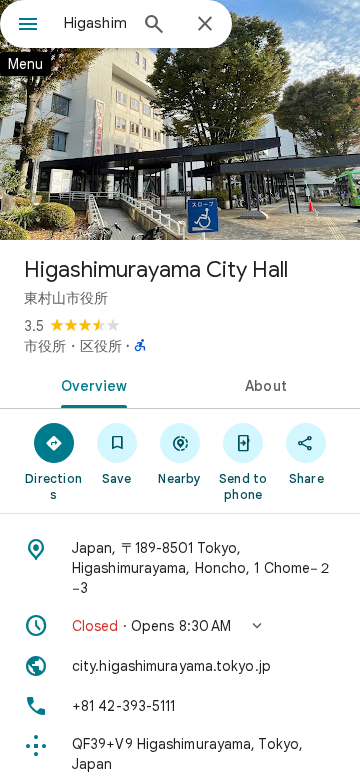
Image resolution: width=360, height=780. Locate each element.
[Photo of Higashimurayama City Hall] (180, 120)
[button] (180, 626)
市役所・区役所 (73, 346)
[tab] (90, 384)
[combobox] (95, 23)
